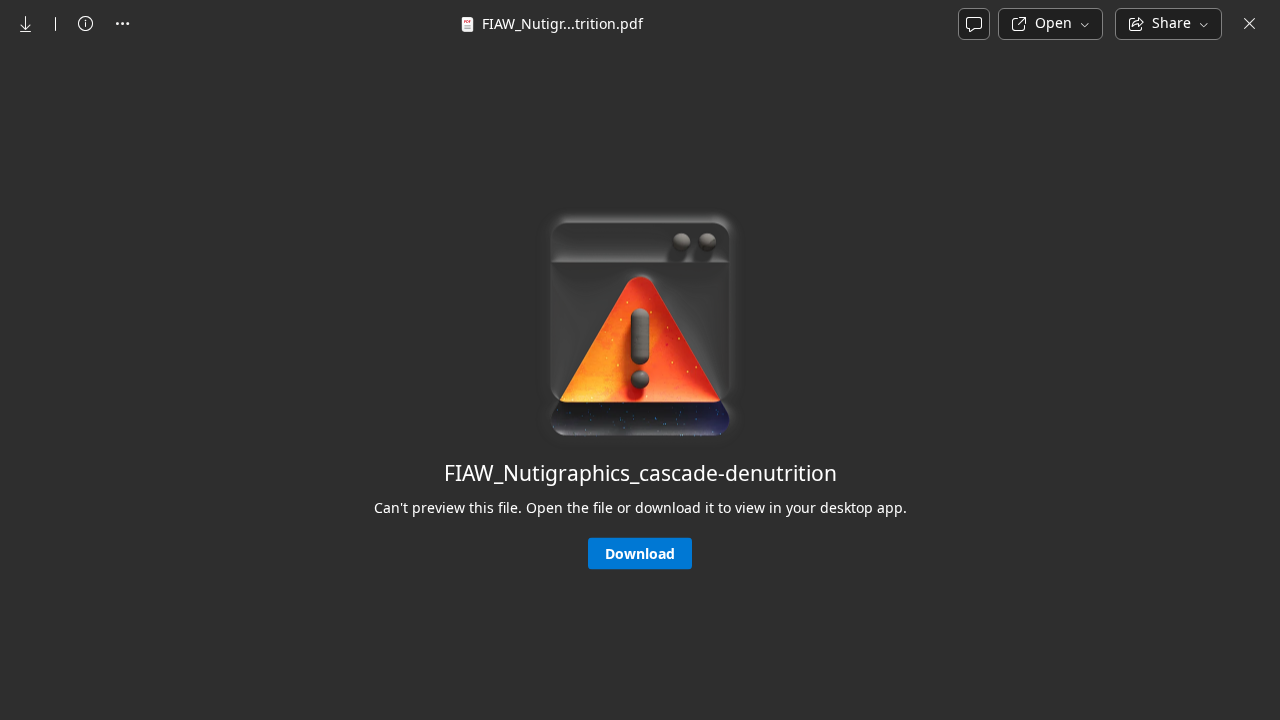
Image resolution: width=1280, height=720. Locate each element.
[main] (640, 382)
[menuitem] (26, 24)
